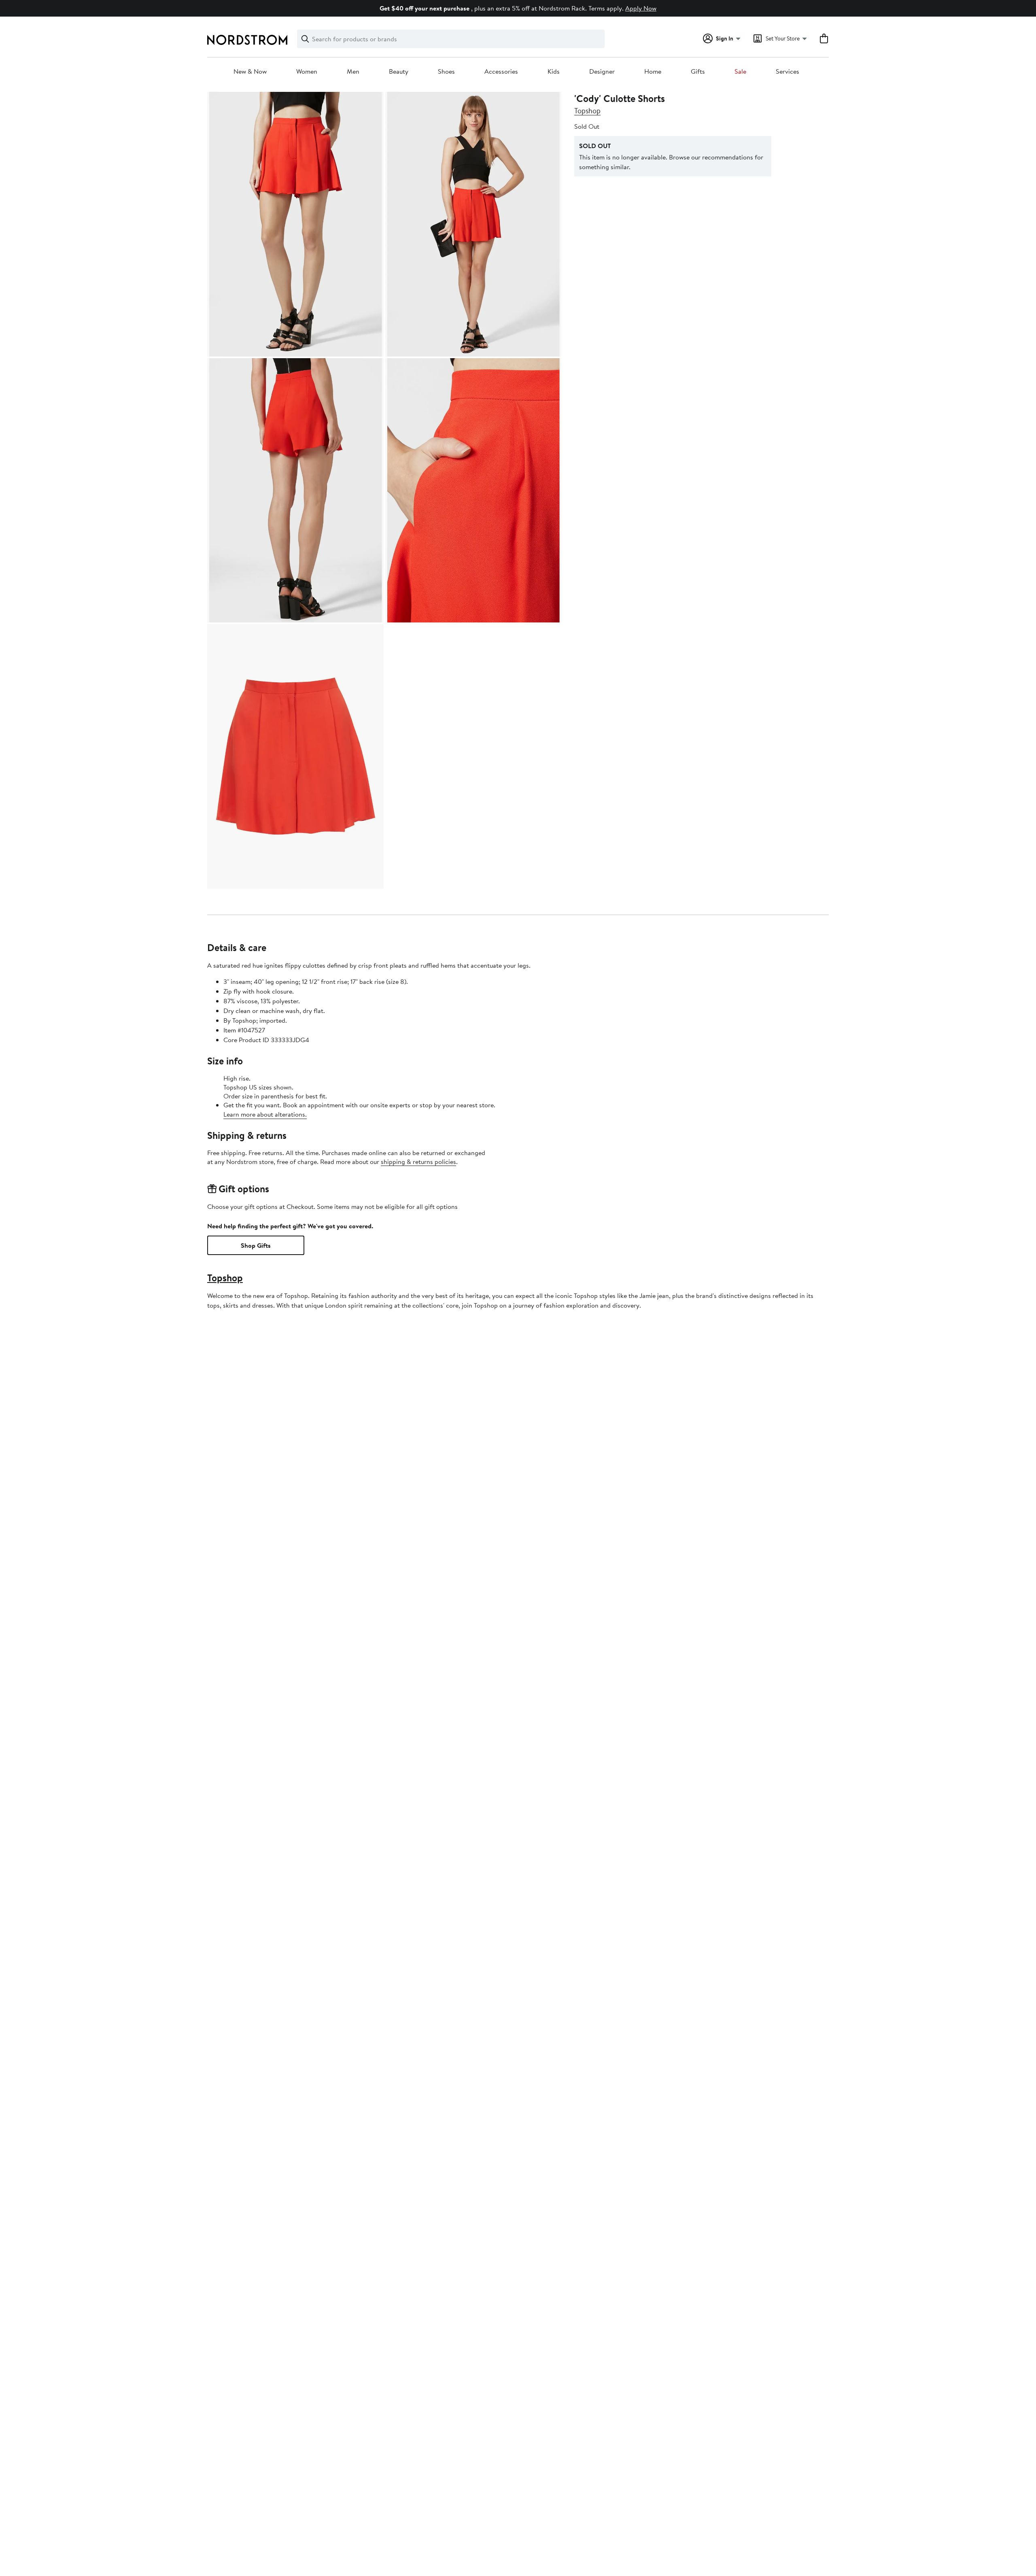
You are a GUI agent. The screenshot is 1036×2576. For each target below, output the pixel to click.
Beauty (399, 72)
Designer (602, 72)
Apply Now (641, 8)
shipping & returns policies (418, 1162)
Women (307, 72)
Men (353, 72)
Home (653, 72)
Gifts (698, 72)
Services (788, 72)
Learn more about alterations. (265, 1114)
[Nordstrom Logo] (247, 40)
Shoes (446, 72)
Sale (740, 72)
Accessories (501, 72)
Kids (554, 72)
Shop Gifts (256, 1245)
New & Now (250, 72)
